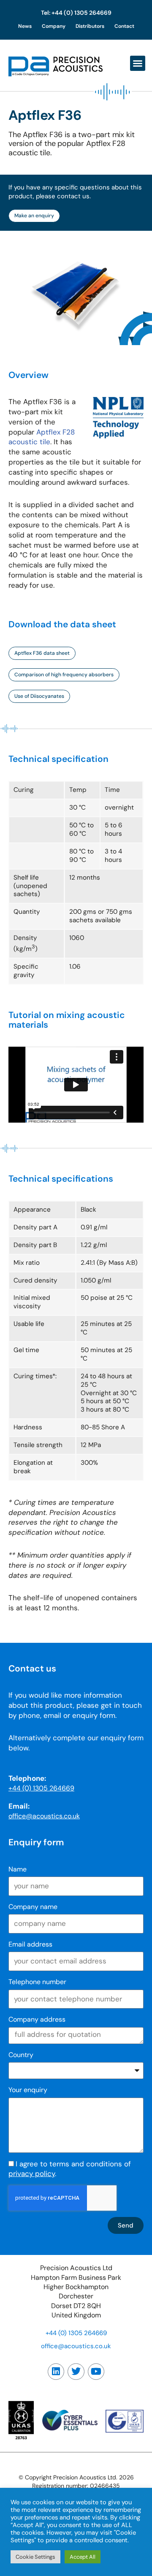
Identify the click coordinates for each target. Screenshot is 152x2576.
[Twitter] (76, 2372)
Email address (30, 1944)
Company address (37, 2019)
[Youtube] (96, 2372)
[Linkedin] (56, 2372)
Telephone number (37, 1982)
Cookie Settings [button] (35, 2557)
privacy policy (32, 2174)
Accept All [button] (83, 2557)
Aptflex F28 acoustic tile (42, 437)
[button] (138, 63)
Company (54, 26)
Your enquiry (28, 2090)
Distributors (90, 26)
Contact (124, 26)
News (25, 26)
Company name (33, 1907)
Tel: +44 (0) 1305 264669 (76, 13)
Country (21, 2055)
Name (18, 1869)
